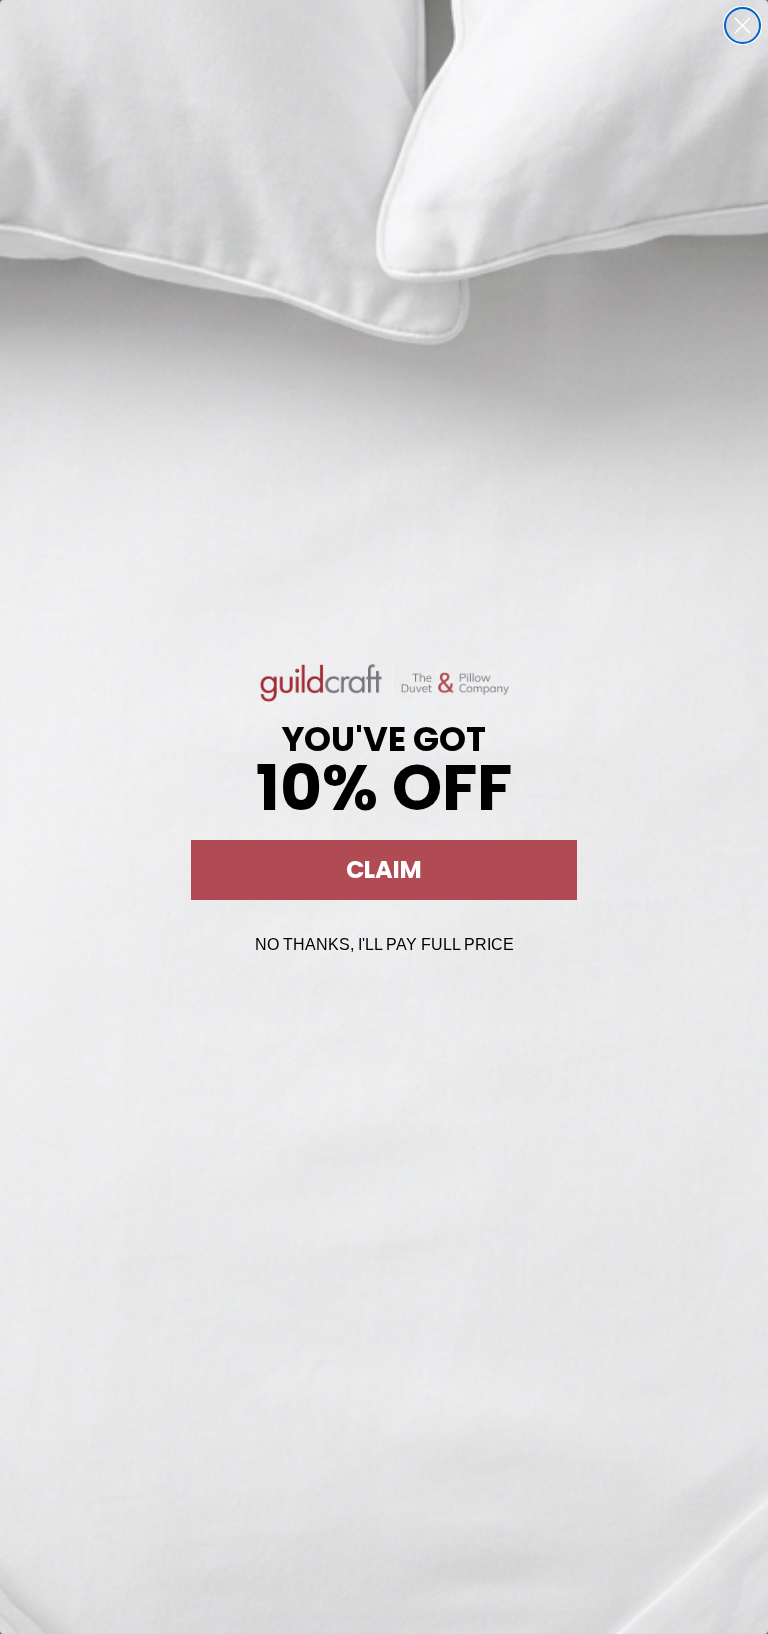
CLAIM (384, 869)
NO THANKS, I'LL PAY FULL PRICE (384, 944)
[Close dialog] (742, 25)
